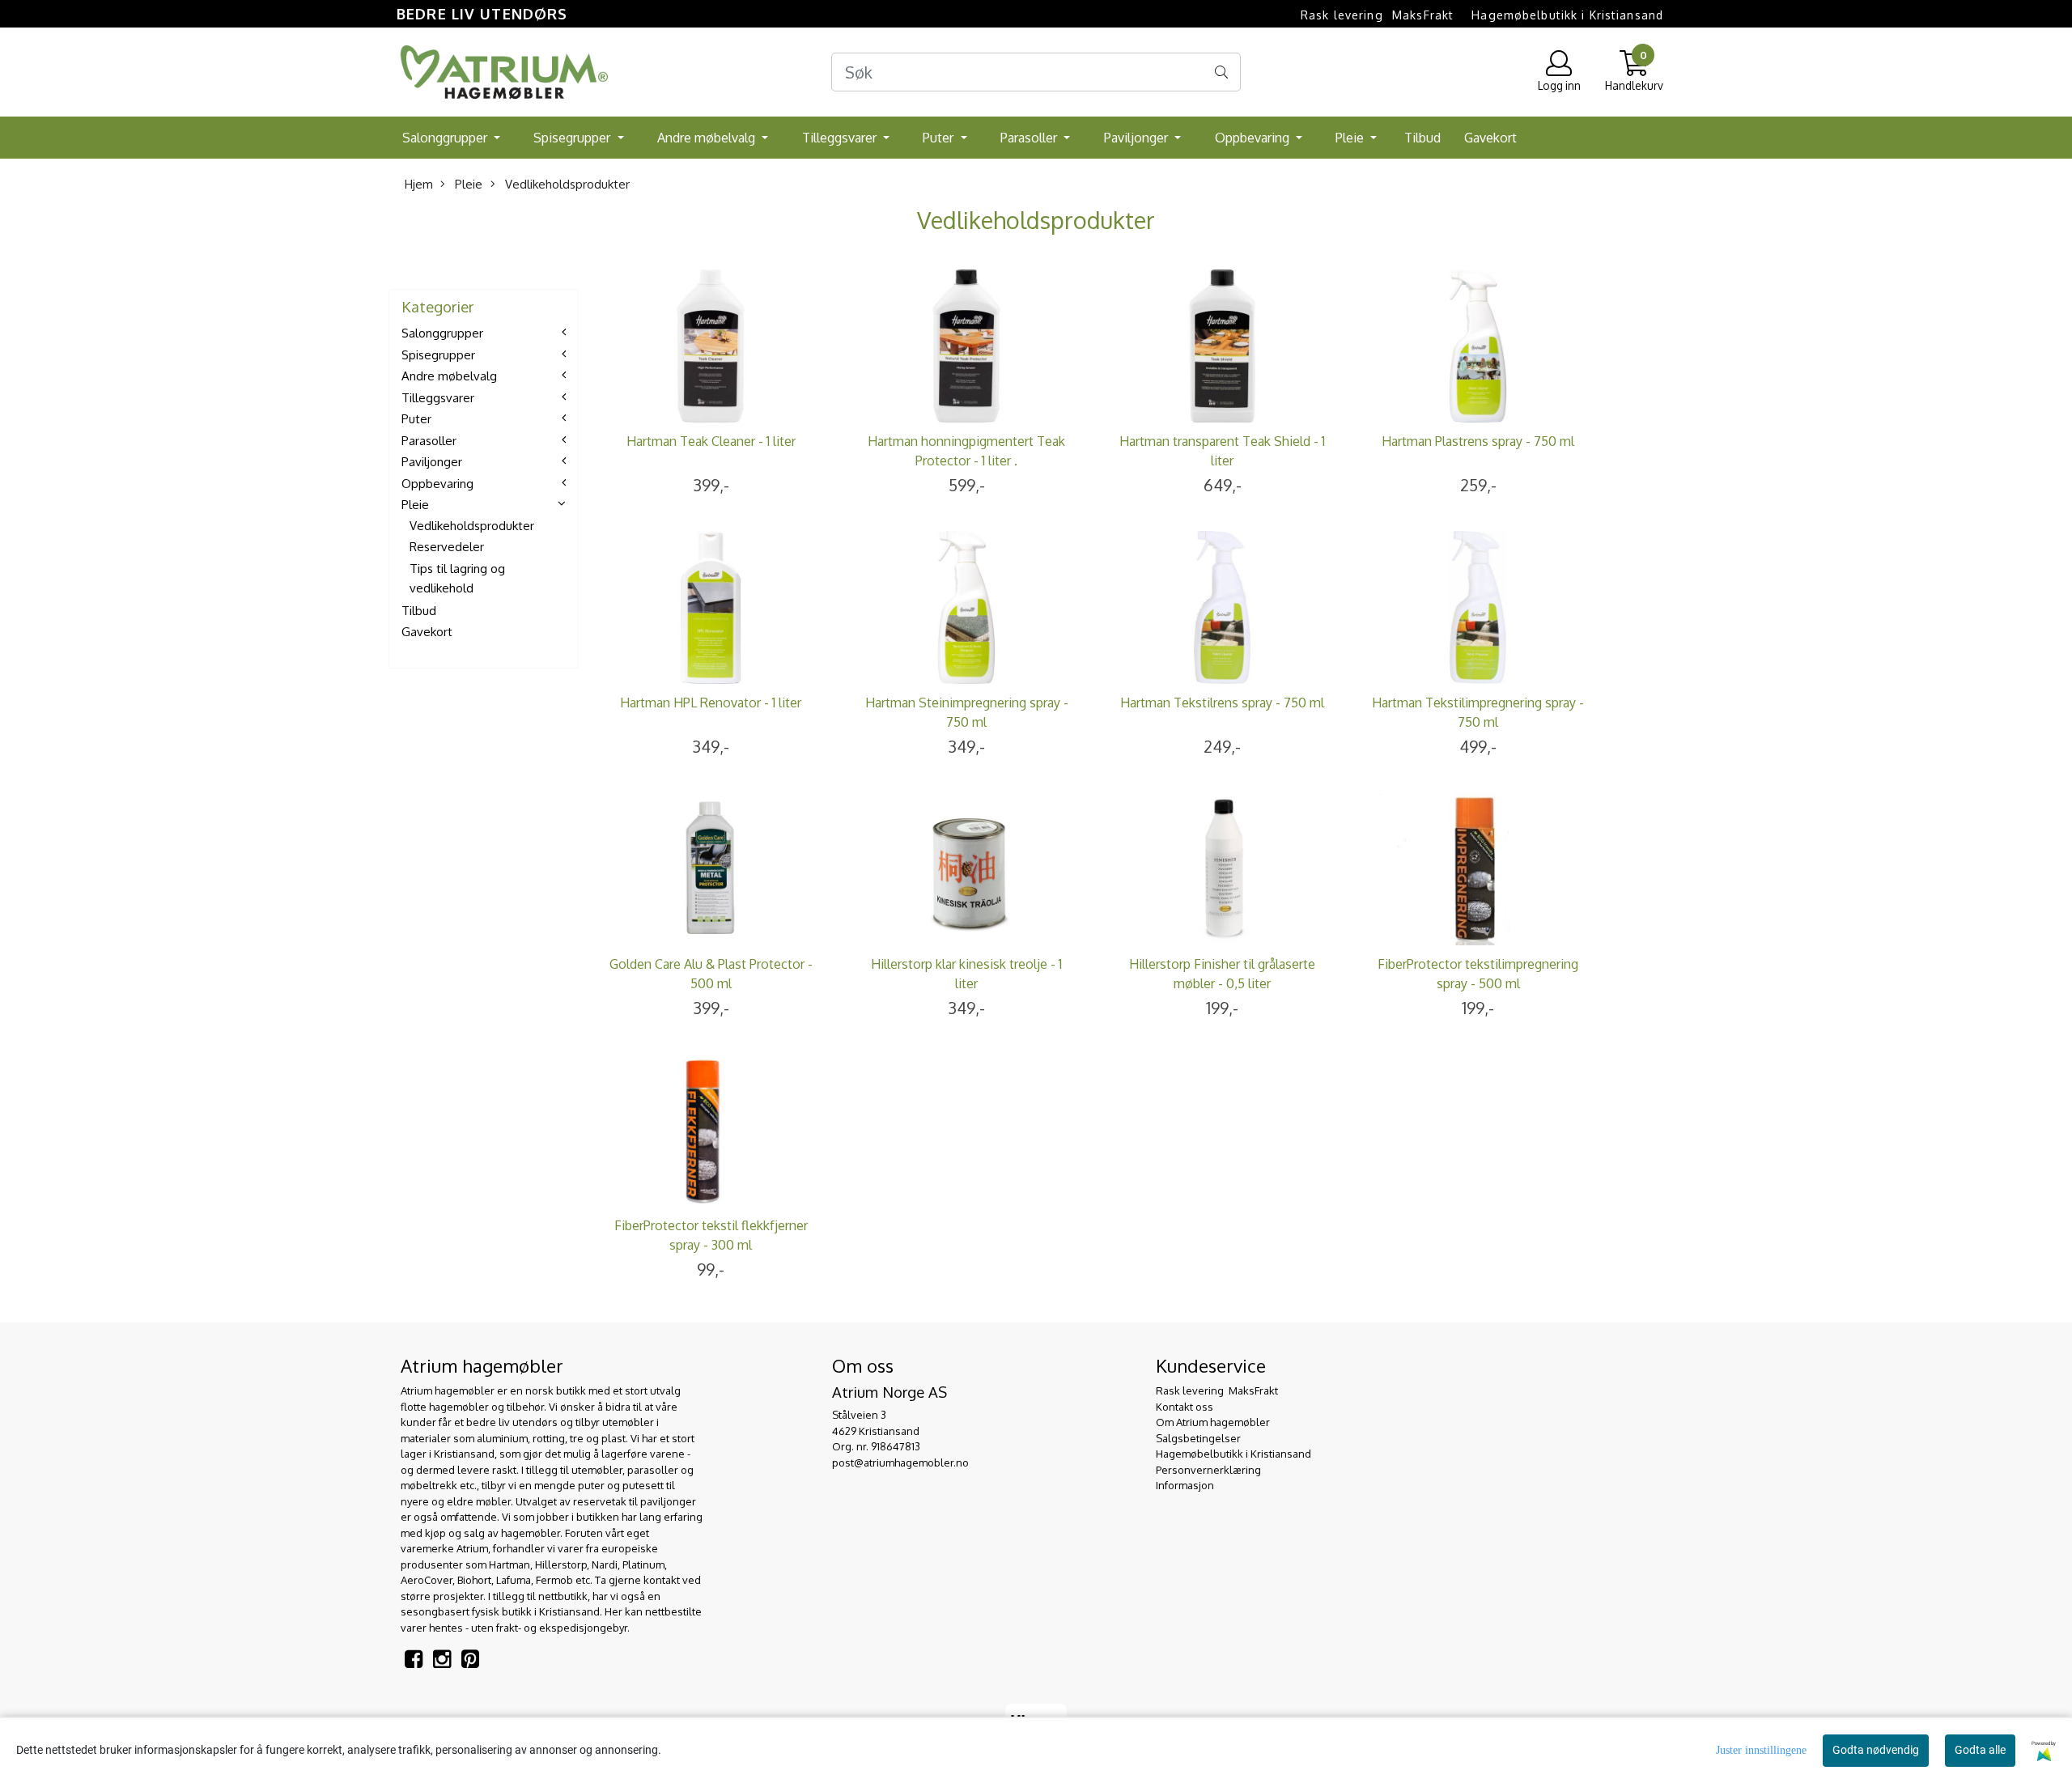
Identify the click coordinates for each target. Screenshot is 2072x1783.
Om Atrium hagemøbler (1213, 1422)
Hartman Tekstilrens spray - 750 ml (1222, 703)
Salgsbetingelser (1198, 1438)
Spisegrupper (573, 138)
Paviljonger (1138, 138)
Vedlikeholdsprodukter (566, 184)
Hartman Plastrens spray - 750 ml (1478, 441)
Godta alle (1980, 1750)
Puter (940, 138)
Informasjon (1185, 1485)
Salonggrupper (446, 138)
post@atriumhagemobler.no (900, 1462)
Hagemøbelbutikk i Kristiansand (1567, 15)
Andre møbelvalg (708, 138)
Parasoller (1030, 138)
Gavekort (1490, 138)
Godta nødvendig (1876, 1750)
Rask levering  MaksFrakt (1377, 15)
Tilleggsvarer (841, 138)
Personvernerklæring (1208, 1470)
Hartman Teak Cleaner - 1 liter (711, 441)
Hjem (419, 184)
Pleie (1351, 138)
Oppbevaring (1254, 138)
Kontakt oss (1185, 1407)
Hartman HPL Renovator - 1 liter (711, 703)
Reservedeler (447, 547)
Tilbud (1422, 138)
